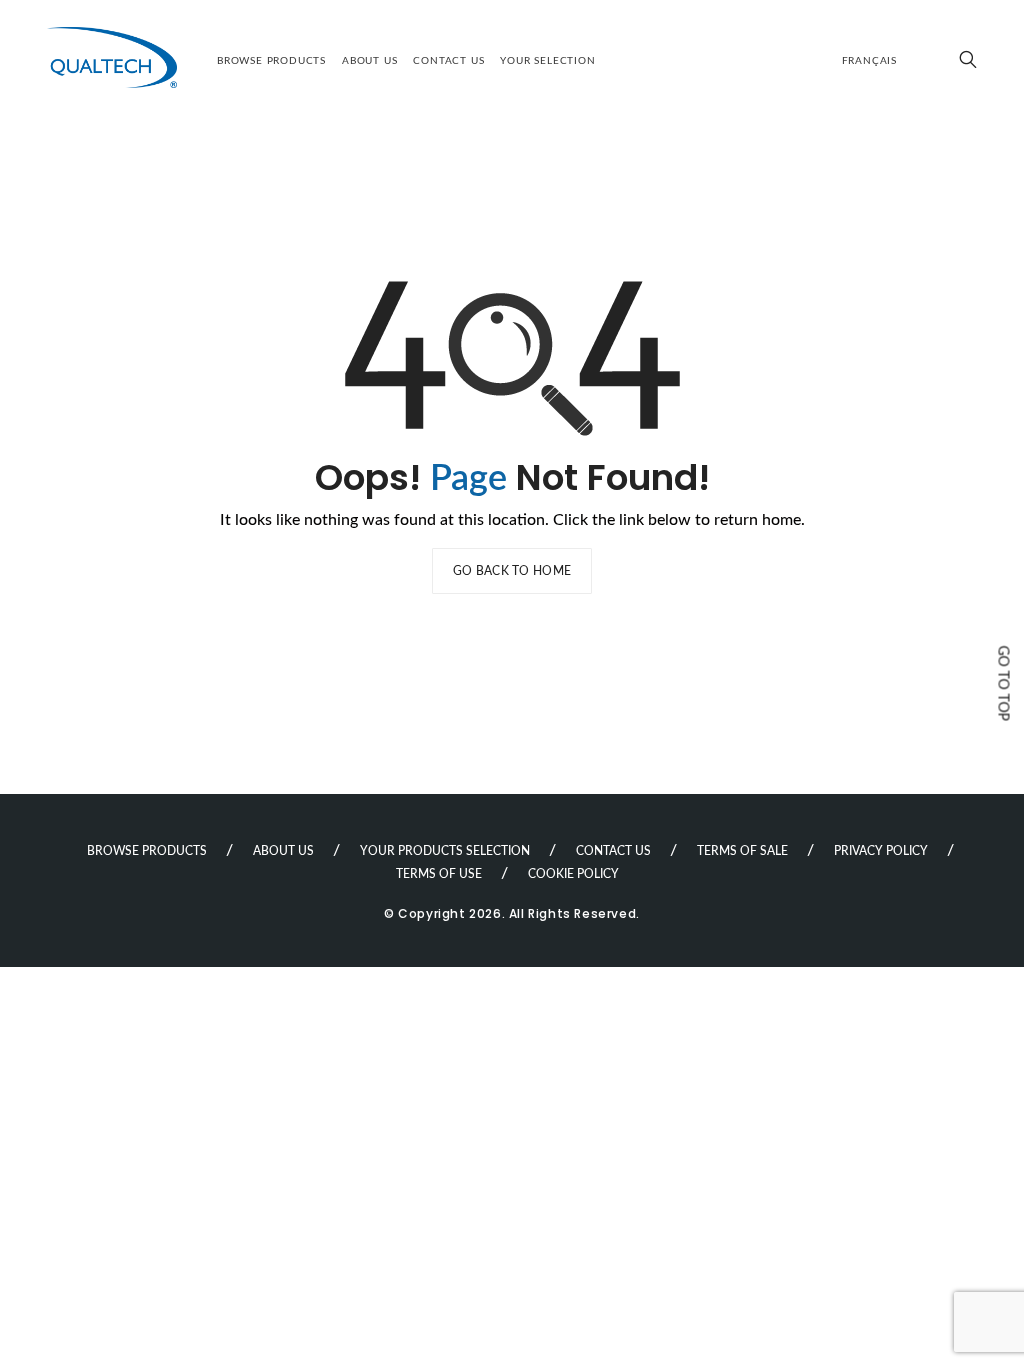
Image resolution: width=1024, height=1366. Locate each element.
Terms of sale (742, 851)
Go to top (1003, 682)
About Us (369, 61)
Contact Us (448, 61)
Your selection (547, 61)
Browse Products (271, 61)
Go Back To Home (512, 571)
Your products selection (445, 851)
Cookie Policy (573, 874)
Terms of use (439, 874)
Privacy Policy (881, 851)
